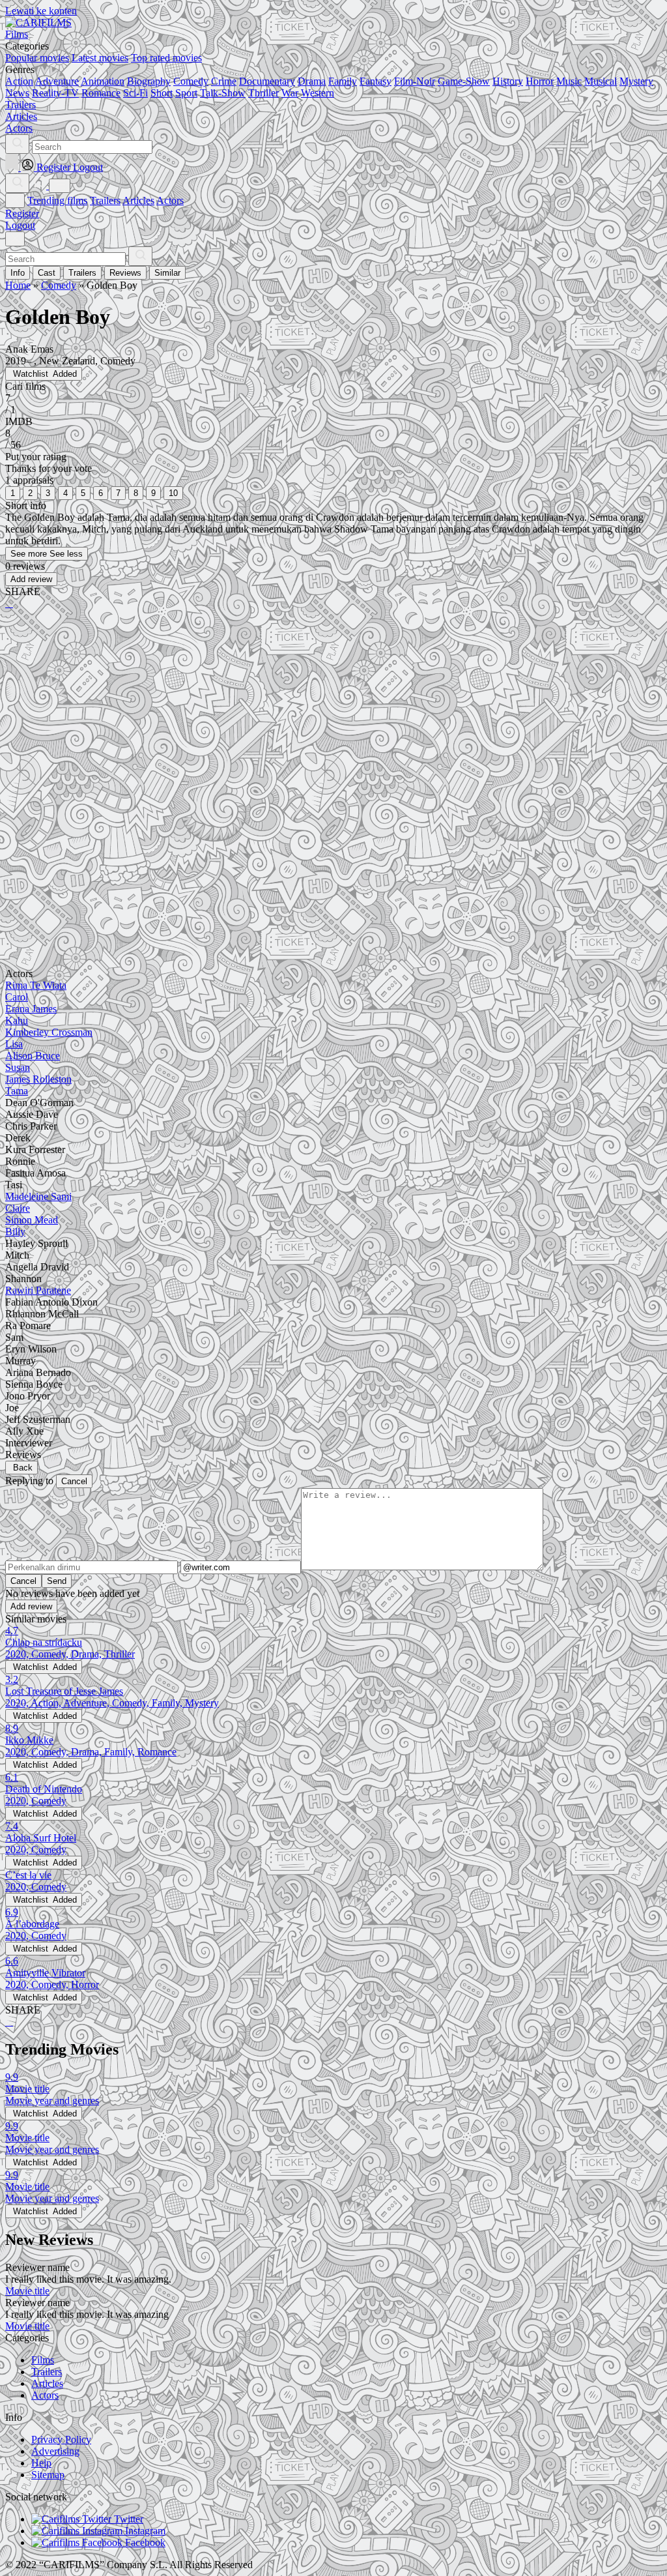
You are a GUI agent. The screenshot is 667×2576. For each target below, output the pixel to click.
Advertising (55, 2451)
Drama (312, 81)
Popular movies (37, 58)
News (17, 93)
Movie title (27, 2291)
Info (18, 273)
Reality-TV (55, 93)
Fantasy (376, 81)
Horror (540, 81)
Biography (149, 81)
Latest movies (100, 58)
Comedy (191, 81)
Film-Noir (415, 81)
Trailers (105, 200)
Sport (186, 93)
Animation (103, 81)
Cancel (74, 1481)
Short (162, 93)
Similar (167, 273)
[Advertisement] (333, 722)
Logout (20, 225)
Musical (601, 81)
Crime (224, 81)
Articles (138, 200)
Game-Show (464, 81)
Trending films (57, 200)
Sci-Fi (135, 93)
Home (18, 285)
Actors (170, 200)
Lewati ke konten (41, 11)
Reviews (125, 273)
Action (19, 81)
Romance (101, 93)
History (508, 81)
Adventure (57, 81)
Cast (47, 273)
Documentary (267, 81)
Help (41, 2463)
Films (43, 2360)
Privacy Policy (61, 2439)
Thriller (263, 93)
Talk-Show (223, 93)
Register (22, 213)
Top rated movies (166, 58)
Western (318, 93)
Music (569, 81)
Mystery (636, 81)
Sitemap (48, 2475)
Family (343, 81)
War (290, 93)
